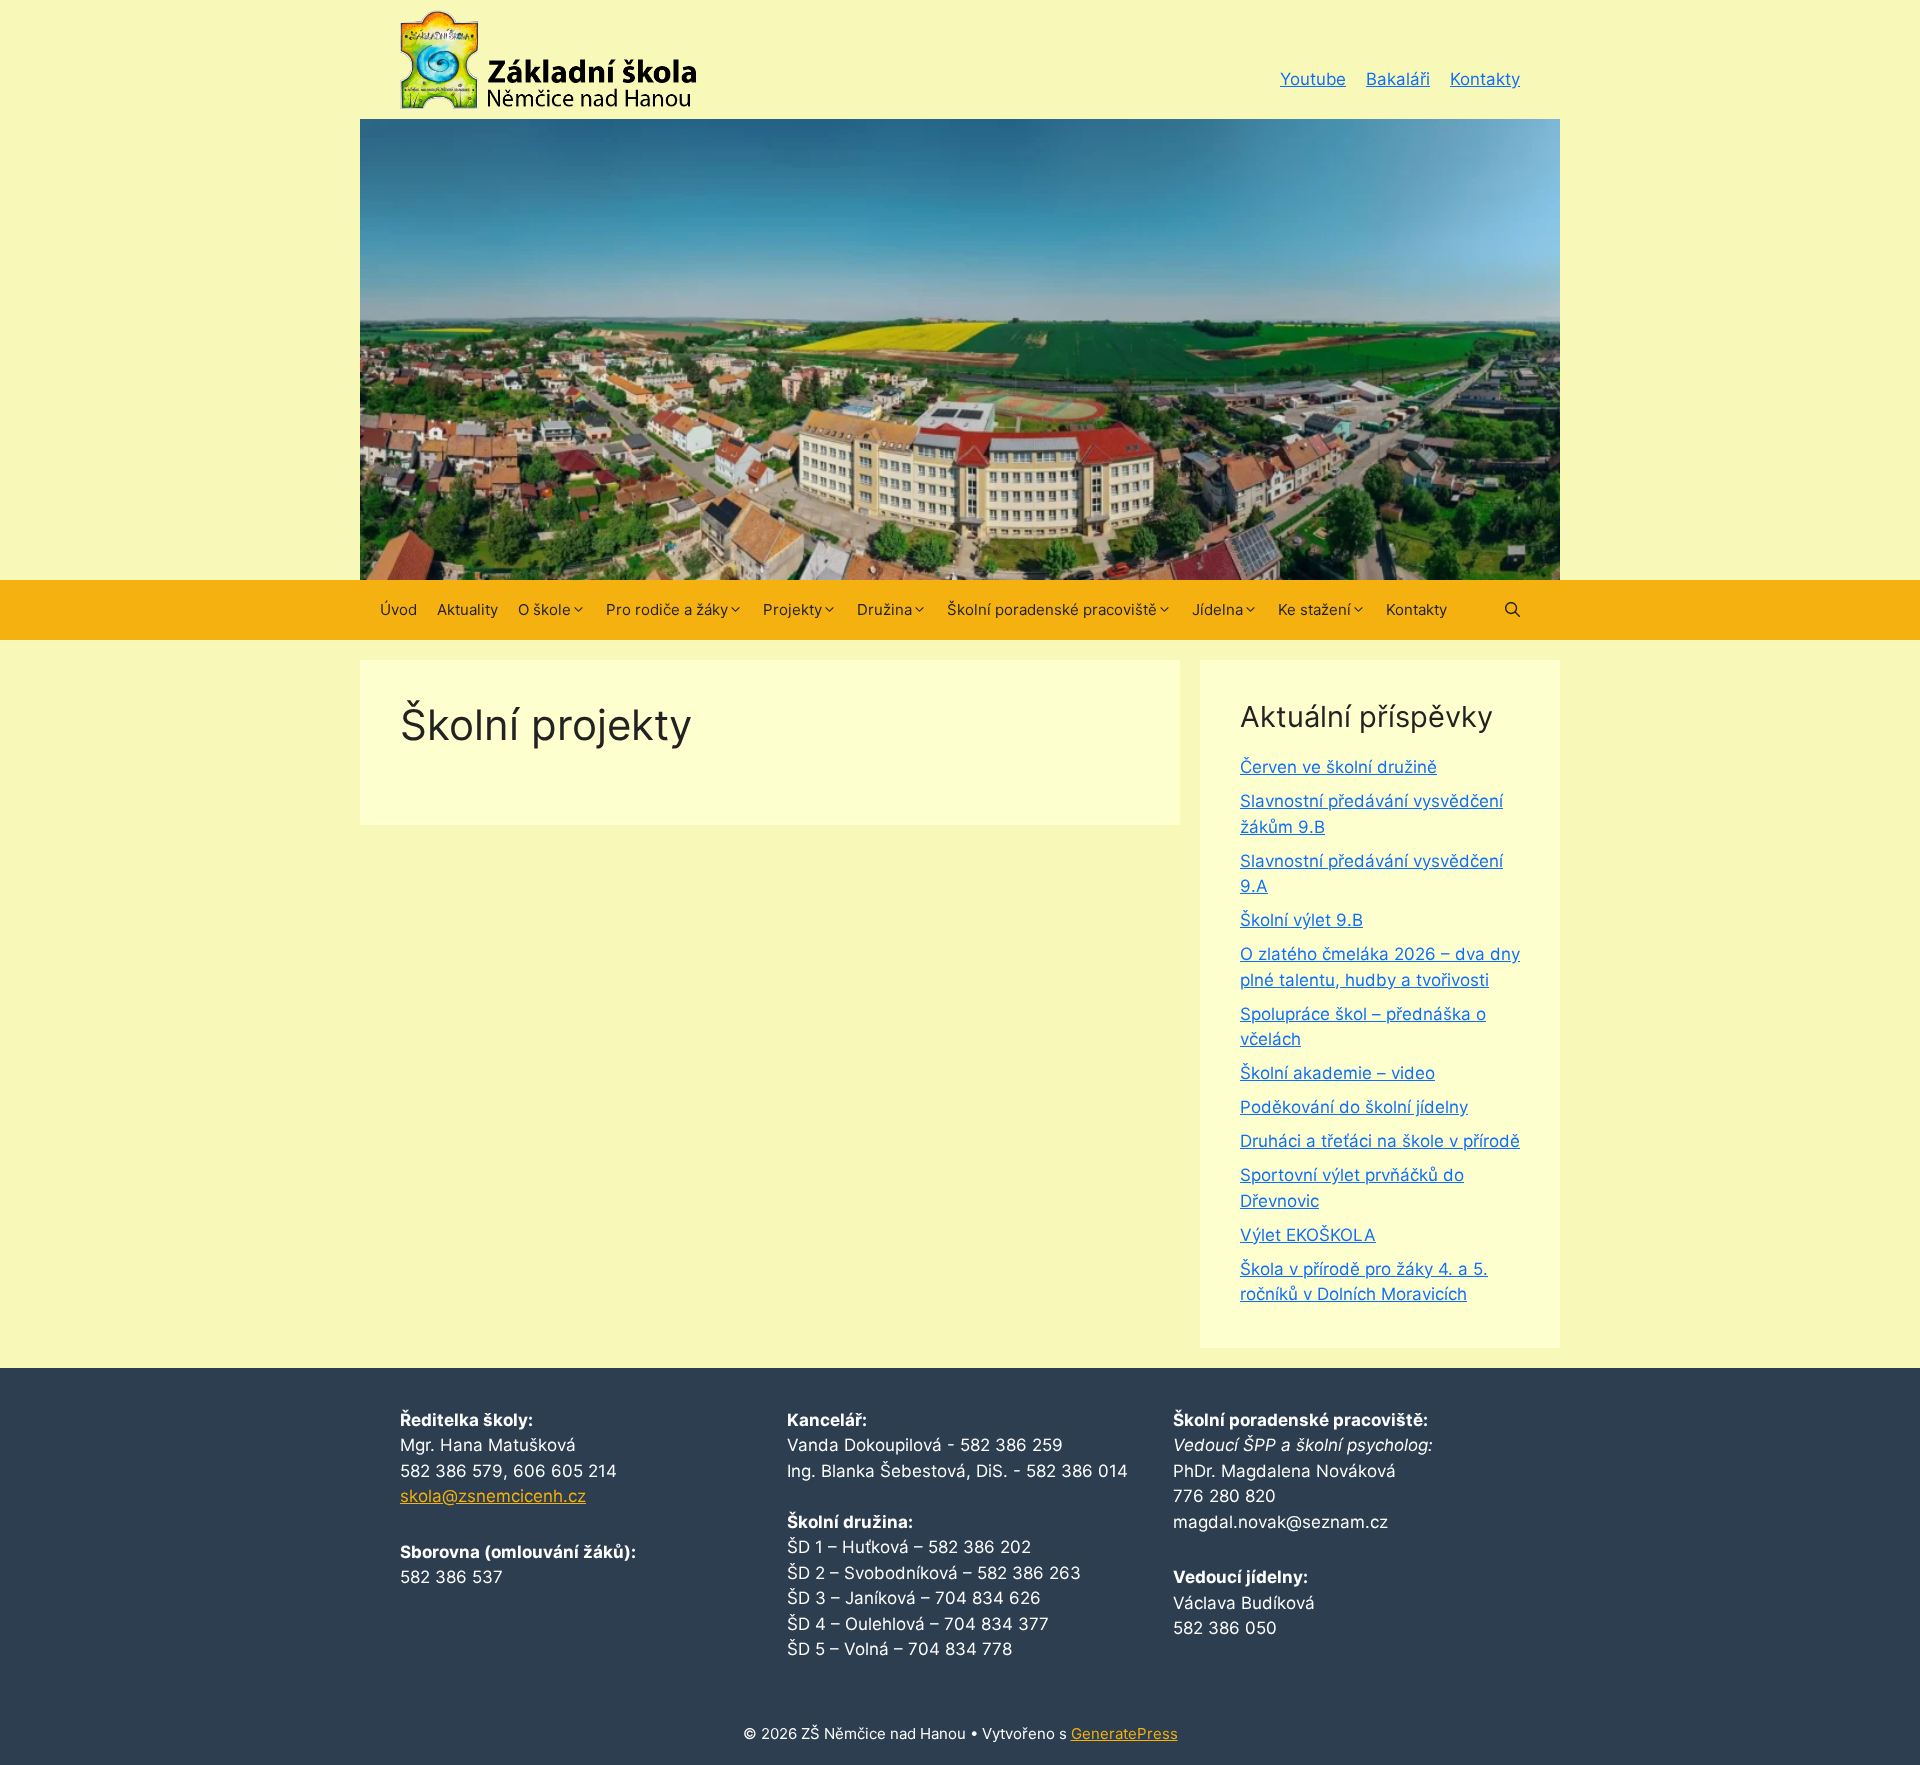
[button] (1512, 610)
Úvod (398, 609)
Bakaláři (1398, 79)
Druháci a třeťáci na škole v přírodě (1380, 1141)
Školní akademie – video (1337, 1073)
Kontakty (1485, 79)
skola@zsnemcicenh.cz (493, 1496)
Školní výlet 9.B (1301, 920)
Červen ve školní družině (1338, 767)
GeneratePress (1124, 1733)
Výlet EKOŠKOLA (1308, 1235)
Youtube (1313, 79)
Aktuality (467, 609)
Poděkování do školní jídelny (1354, 1107)
